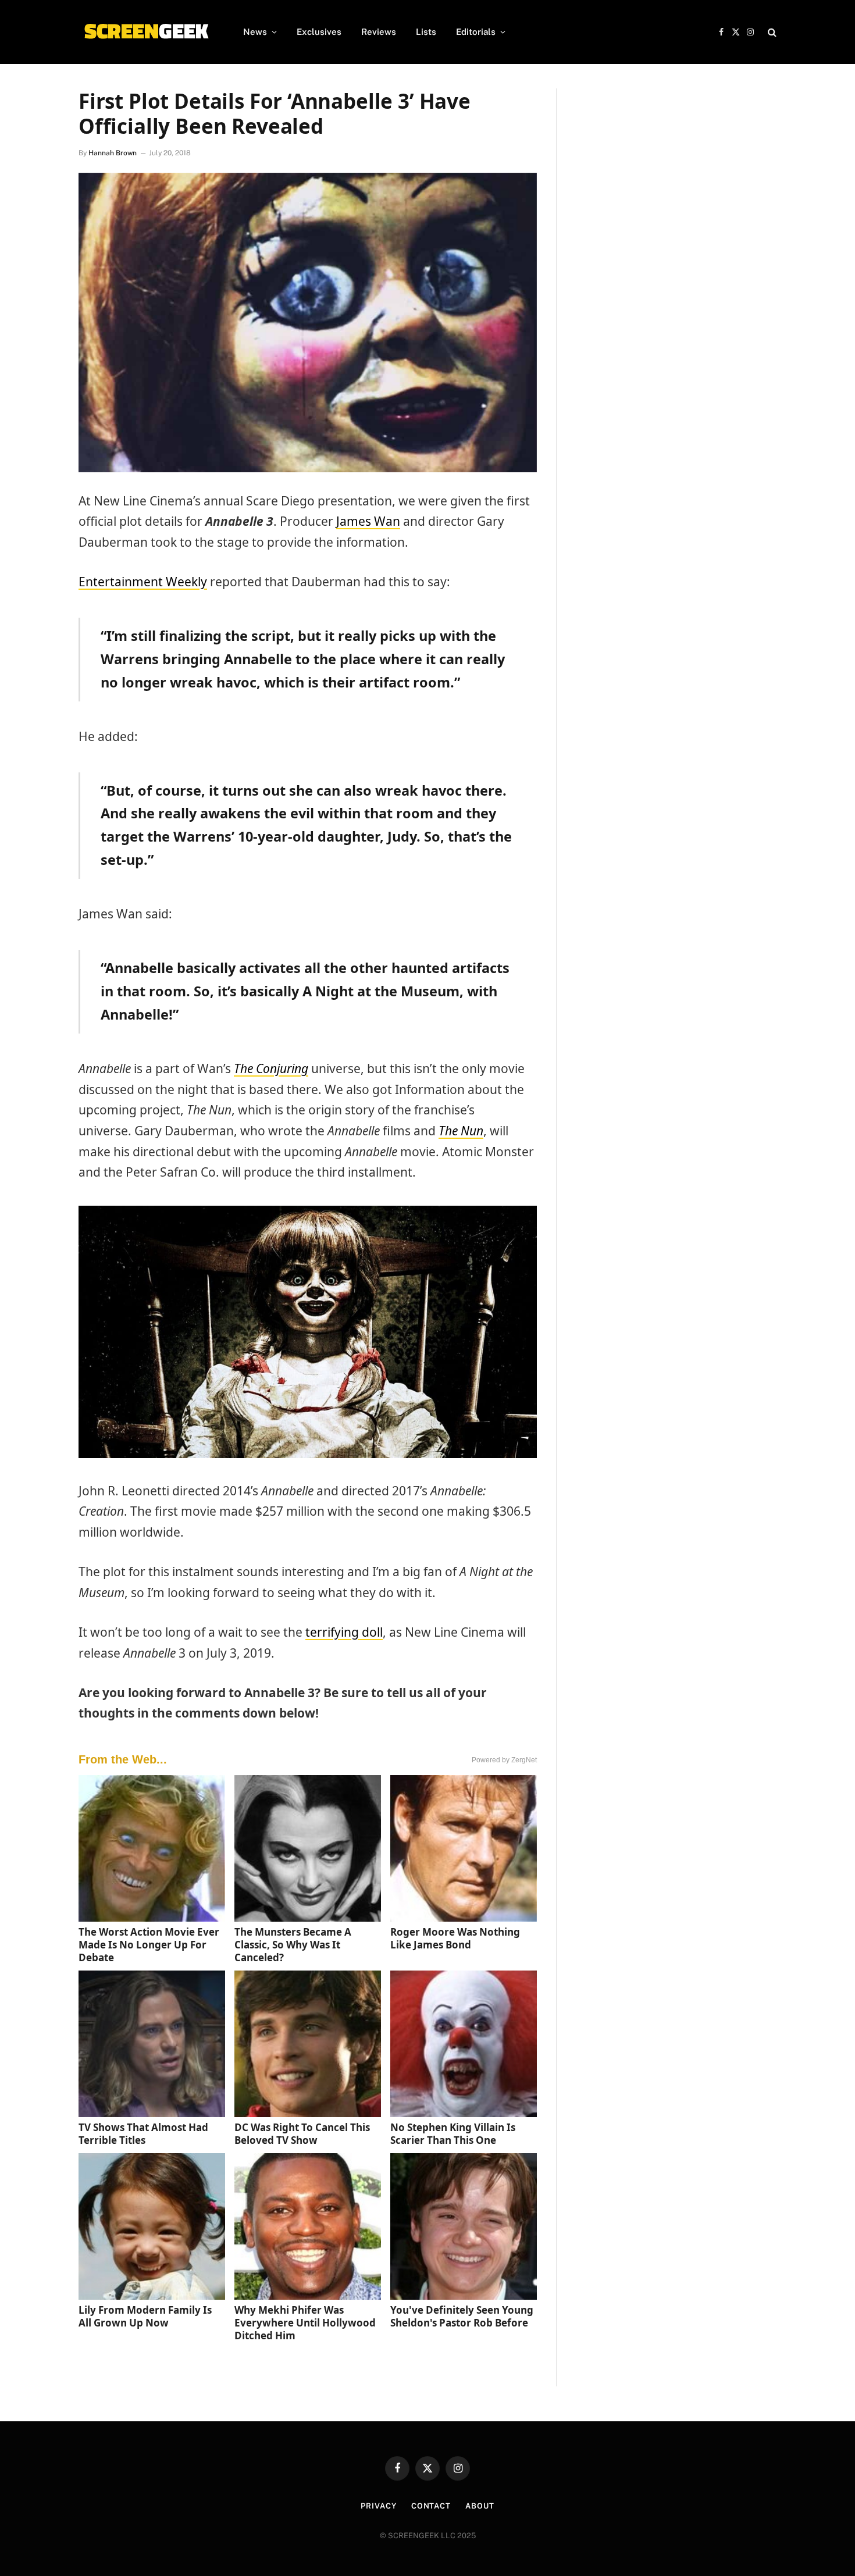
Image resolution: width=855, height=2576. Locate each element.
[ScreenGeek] (146, 32)
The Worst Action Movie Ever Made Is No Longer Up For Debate (149, 1945)
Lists (426, 32)
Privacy (378, 2506)
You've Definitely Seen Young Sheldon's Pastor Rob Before (462, 2316)
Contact (431, 2506)
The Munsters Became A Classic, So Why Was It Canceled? (293, 1945)
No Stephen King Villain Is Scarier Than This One (453, 2134)
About (480, 2506)
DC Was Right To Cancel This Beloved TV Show (302, 2134)
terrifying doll (344, 1632)
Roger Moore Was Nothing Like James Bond (455, 1938)
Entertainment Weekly (143, 582)
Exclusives (319, 32)
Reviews (379, 32)
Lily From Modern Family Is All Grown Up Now (145, 2316)
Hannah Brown (113, 153)
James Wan (368, 521)
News (255, 32)
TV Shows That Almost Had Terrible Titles (143, 2134)
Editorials (476, 32)
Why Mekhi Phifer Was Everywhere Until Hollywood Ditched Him (305, 2323)
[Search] (771, 32)
